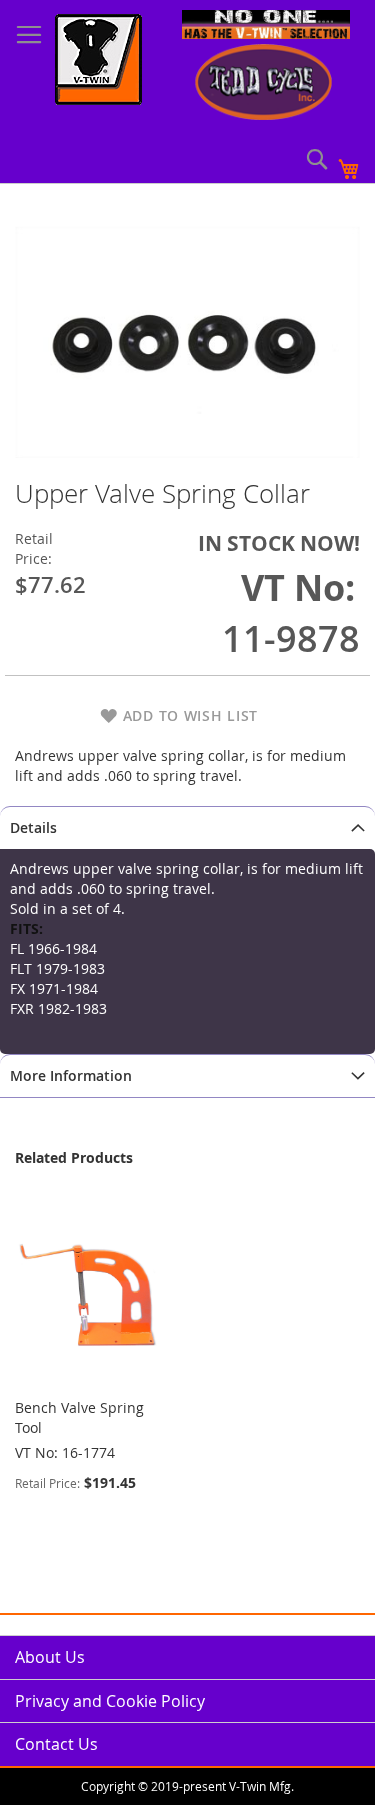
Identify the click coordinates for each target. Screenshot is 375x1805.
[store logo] (98, 62)
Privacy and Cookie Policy (110, 1701)
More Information (71, 1075)
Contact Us (56, 1744)
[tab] (187, 827)
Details (33, 827)
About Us (50, 1657)
